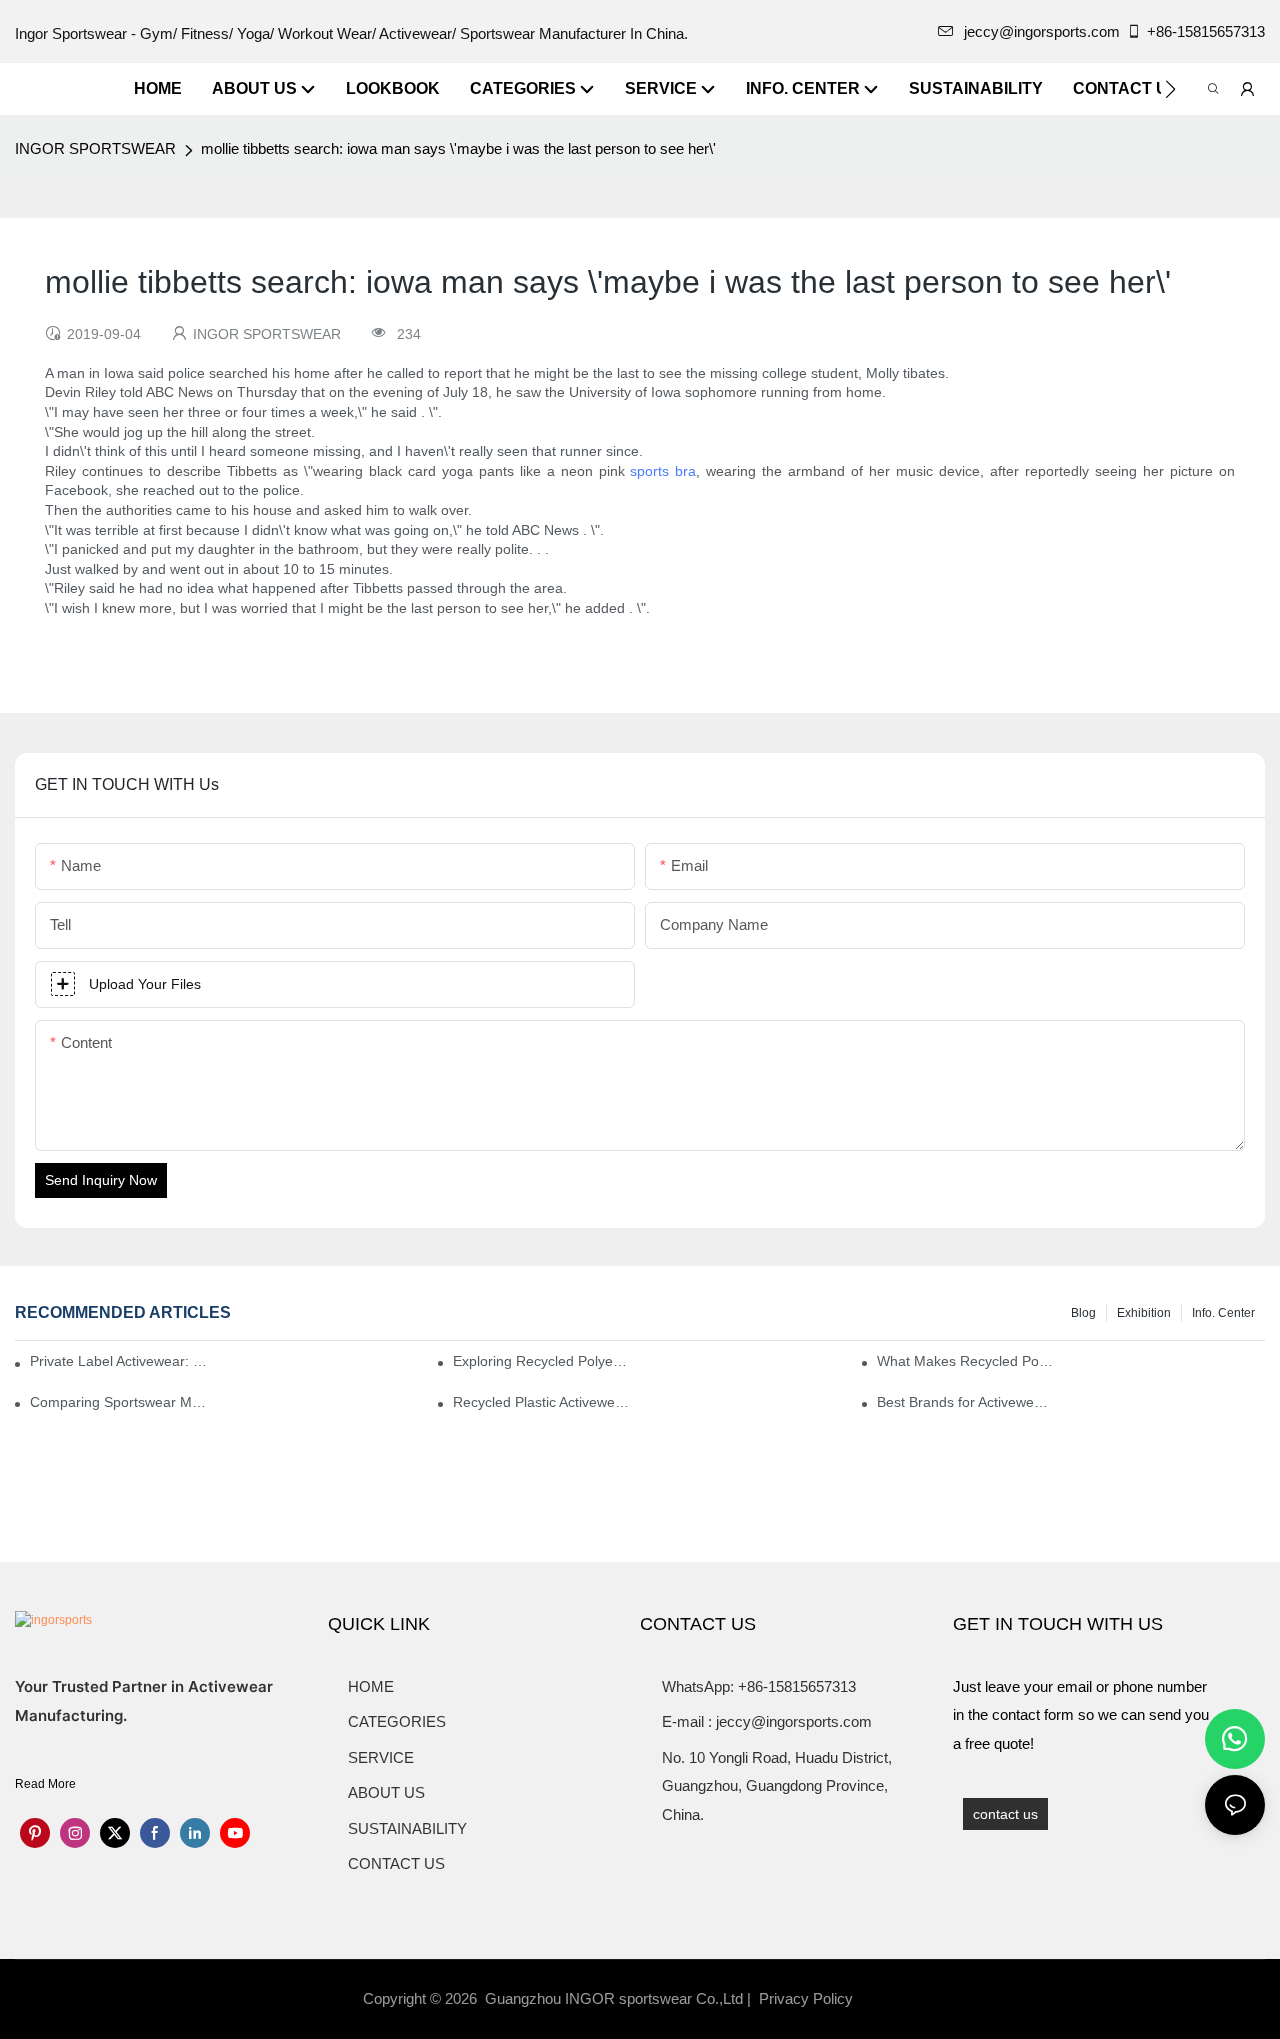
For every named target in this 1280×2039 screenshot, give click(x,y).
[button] (1170, 89)
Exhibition (1144, 1313)
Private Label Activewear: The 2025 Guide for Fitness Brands (123, 1361)
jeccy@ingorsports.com (1042, 31)
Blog (1083, 1313)
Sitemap (890, 1998)
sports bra (663, 471)
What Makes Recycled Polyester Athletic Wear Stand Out (965, 1361)
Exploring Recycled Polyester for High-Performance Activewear (541, 1361)
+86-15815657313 (1206, 31)
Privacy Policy (806, 1998)
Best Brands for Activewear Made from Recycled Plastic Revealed (965, 1402)
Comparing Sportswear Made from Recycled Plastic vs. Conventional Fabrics (118, 1402)
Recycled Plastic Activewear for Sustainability (541, 1402)
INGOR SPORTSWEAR (95, 148)
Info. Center (1223, 1313)
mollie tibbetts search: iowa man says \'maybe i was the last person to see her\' (458, 148)
